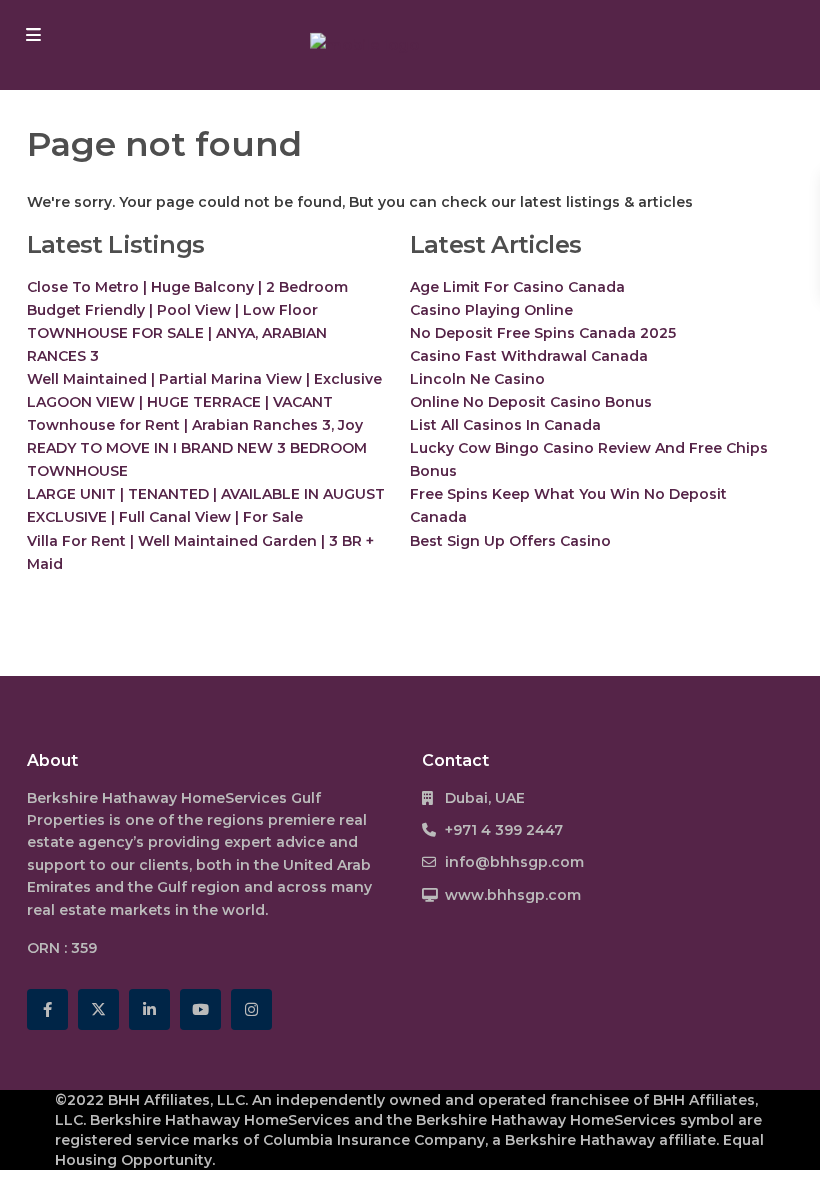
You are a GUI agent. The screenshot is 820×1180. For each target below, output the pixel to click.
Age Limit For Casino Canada (517, 287)
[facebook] (47, 1009)
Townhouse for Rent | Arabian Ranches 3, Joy (195, 425)
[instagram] (251, 1009)
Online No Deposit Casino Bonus (531, 402)
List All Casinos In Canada (505, 425)
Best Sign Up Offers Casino (510, 541)
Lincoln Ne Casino (477, 379)
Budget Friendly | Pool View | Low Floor (172, 310)
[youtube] (200, 1009)
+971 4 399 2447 (504, 830)
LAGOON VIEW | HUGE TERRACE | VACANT (180, 402)
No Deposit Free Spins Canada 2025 (543, 333)
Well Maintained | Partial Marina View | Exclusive (204, 379)
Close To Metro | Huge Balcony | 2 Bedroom (187, 287)
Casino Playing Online (491, 310)
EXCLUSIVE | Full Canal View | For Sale (165, 517)
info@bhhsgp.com (514, 862)
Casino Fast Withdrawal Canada (529, 356)
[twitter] (98, 1009)
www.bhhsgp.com (513, 895)
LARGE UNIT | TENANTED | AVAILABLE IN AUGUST (206, 494)
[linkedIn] (149, 1009)
